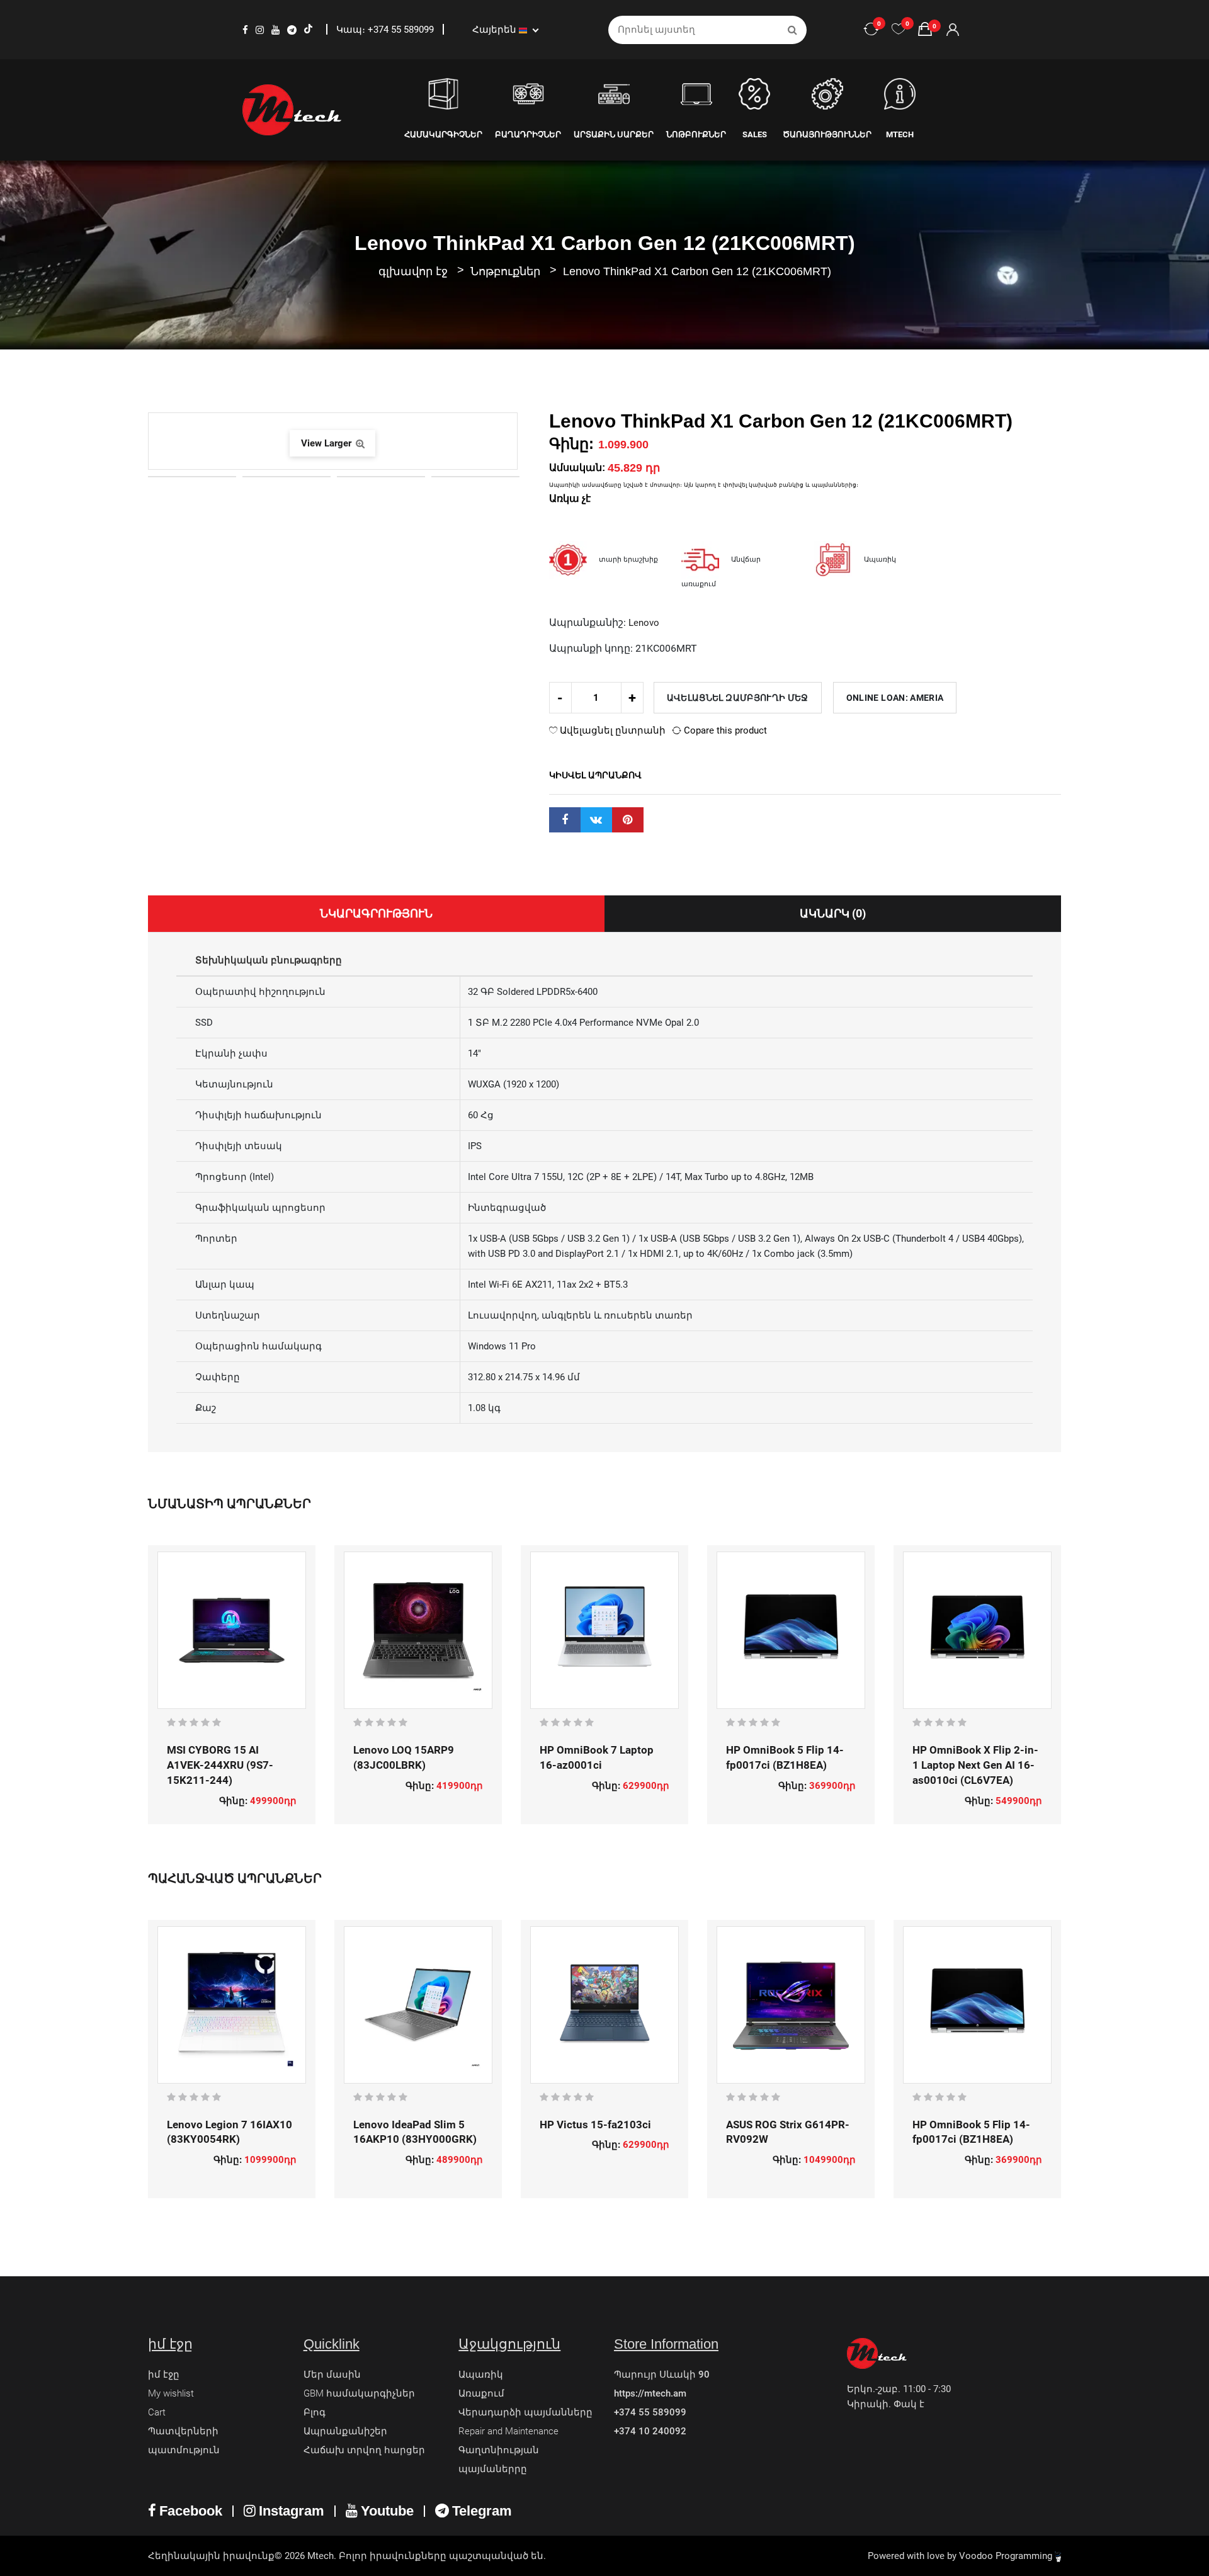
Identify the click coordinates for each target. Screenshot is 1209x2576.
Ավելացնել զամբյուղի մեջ (738, 698)
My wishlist (171, 2393)
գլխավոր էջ (413, 271)
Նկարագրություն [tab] (376, 913)
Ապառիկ (481, 2375)
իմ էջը (164, 2375)
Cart (157, 2412)
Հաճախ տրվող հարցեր (364, 2450)
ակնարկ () (833, 913)
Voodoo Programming (1007, 2556)
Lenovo (644, 623)
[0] (899, 30)
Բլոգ (315, 2412)
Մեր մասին (332, 2375)
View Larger (327, 443)
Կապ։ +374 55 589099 (386, 30)
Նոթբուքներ (507, 271)
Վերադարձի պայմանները (525, 2412)
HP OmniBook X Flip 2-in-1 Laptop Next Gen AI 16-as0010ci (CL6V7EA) (975, 1765)
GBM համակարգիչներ (359, 2393)
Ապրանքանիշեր (345, 2431)
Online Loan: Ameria (895, 698)
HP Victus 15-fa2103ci (595, 2125)
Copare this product (724, 730)
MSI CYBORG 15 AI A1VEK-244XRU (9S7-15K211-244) (220, 1765)
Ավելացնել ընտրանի (611, 730)
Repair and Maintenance (508, 2431)
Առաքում (481, 2393)
